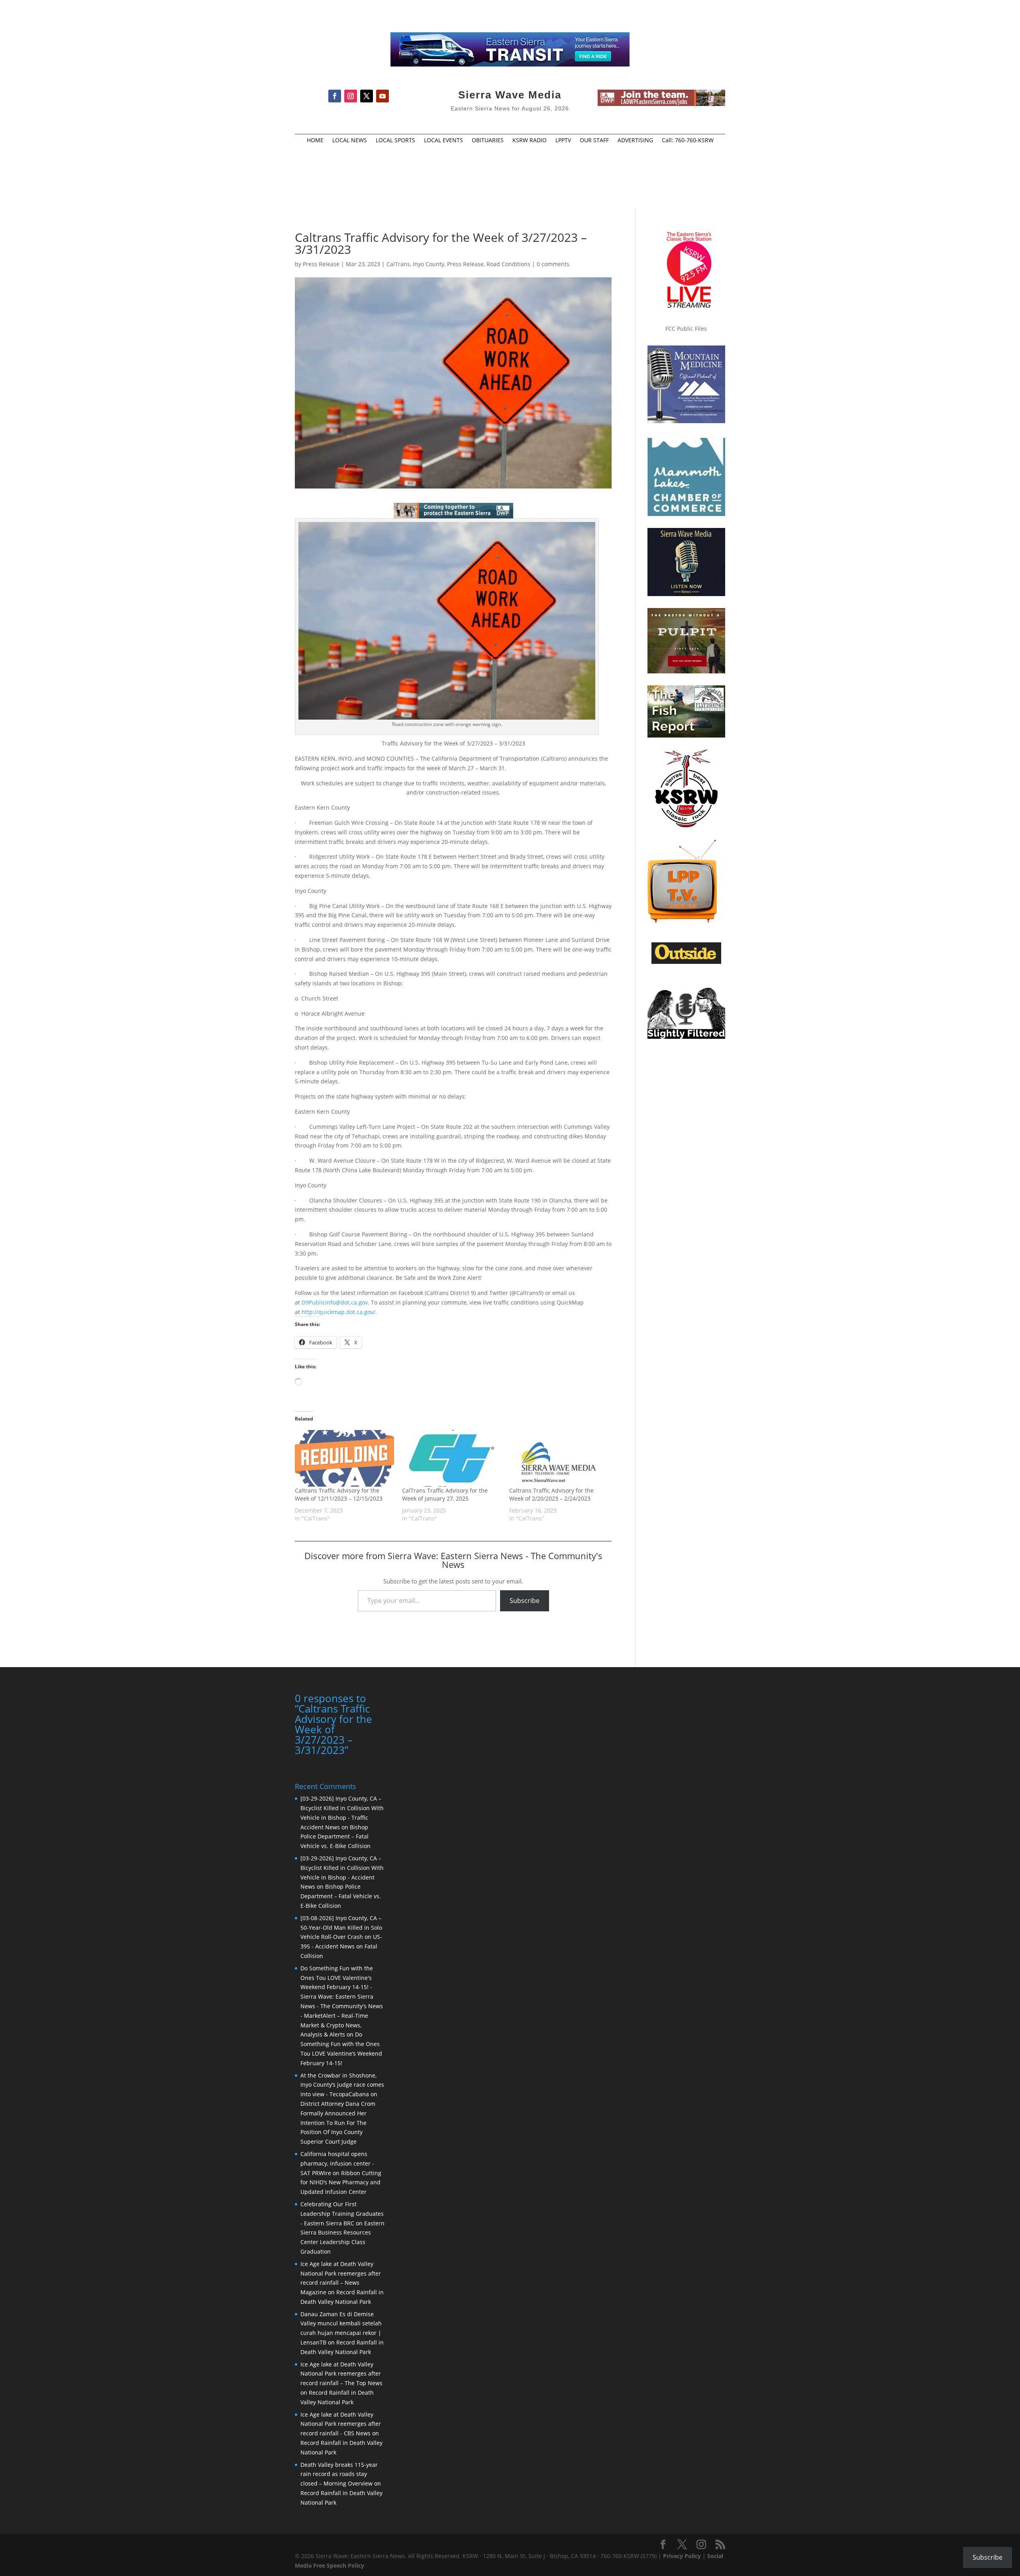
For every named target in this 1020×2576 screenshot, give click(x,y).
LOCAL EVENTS (443, 141)
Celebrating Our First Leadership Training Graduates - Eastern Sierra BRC (342, 2214)
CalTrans (398, 264)
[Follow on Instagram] (351, 96)
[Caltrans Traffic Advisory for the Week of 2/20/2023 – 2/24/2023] (559, 1458)
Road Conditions (508, 264)
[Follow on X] (367, 96)
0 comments (553, 264)
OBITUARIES (488, 141)
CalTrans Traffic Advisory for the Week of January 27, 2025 (445, 1494)
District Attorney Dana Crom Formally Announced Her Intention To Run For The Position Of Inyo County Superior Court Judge (338, 2123)
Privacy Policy (682, 2556)
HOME (315, 141)
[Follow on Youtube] (382, 96)
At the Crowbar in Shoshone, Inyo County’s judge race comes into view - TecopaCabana (342, 2085)
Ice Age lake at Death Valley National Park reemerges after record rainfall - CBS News (341, 2424)
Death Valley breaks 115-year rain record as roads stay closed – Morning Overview (339, 2474)
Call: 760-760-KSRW (688, 141)
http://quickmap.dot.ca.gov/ (338, 1312)
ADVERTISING (635, 141)
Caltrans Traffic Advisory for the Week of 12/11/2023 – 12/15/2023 (339, 1494)
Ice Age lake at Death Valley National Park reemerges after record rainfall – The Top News (341, 2374)
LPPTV (563, 141)
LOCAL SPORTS (395, 141)
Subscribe (525, 1601)
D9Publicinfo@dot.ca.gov (335, 1302)
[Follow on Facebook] (335, 96)
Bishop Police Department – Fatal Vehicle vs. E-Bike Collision (335, 1837)
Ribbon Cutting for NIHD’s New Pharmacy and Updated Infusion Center (341, 2183)
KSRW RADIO (530, 141)
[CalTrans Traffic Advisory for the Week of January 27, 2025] (452, 1458)
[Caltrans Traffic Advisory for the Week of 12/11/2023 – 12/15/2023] (344, 1458)
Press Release (321, 264)
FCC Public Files (686, 329)
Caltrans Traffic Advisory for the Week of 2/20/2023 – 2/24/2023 (551, 1494)
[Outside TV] (686, 962)
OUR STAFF (594, 141)
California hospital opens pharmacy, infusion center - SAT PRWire (337, 2163)
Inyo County (429, 264)
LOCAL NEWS (350, 141)
